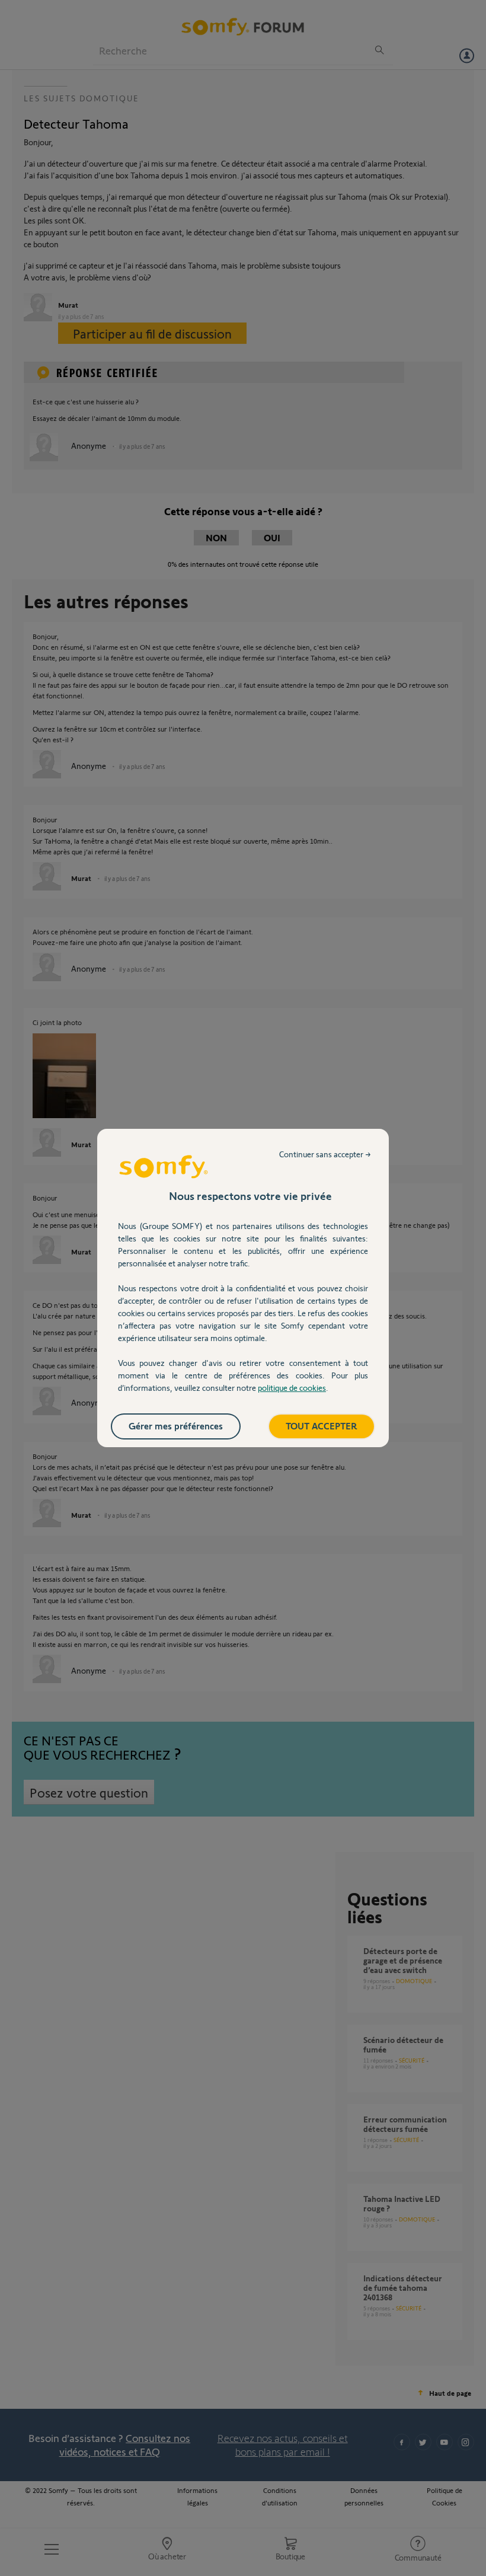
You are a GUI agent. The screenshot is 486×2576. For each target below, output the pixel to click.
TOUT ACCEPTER (322, 1426)
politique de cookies (292, 1388)
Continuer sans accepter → (325, 1154)
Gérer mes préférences (176, 1426)
